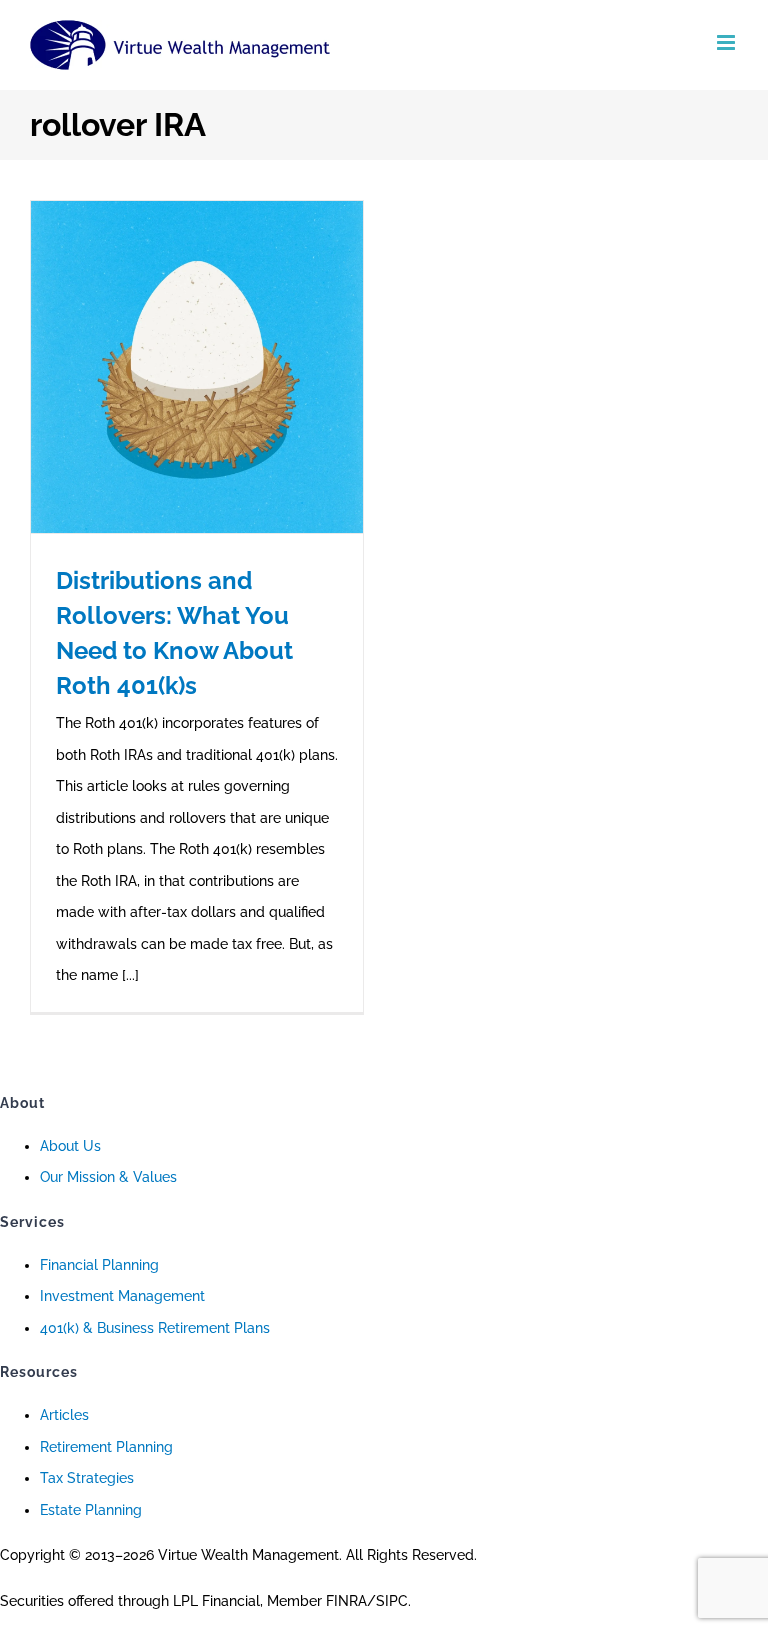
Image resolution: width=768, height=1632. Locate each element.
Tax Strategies (87, 1478)
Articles (64, 1415)
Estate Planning (91, 1510)
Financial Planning (99, 1265)
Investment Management (122, 1296)
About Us (70, 1146)
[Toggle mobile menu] (727, 42)
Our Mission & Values (108, 1177)
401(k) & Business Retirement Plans (155, 1328)
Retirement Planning (106, 1447)
